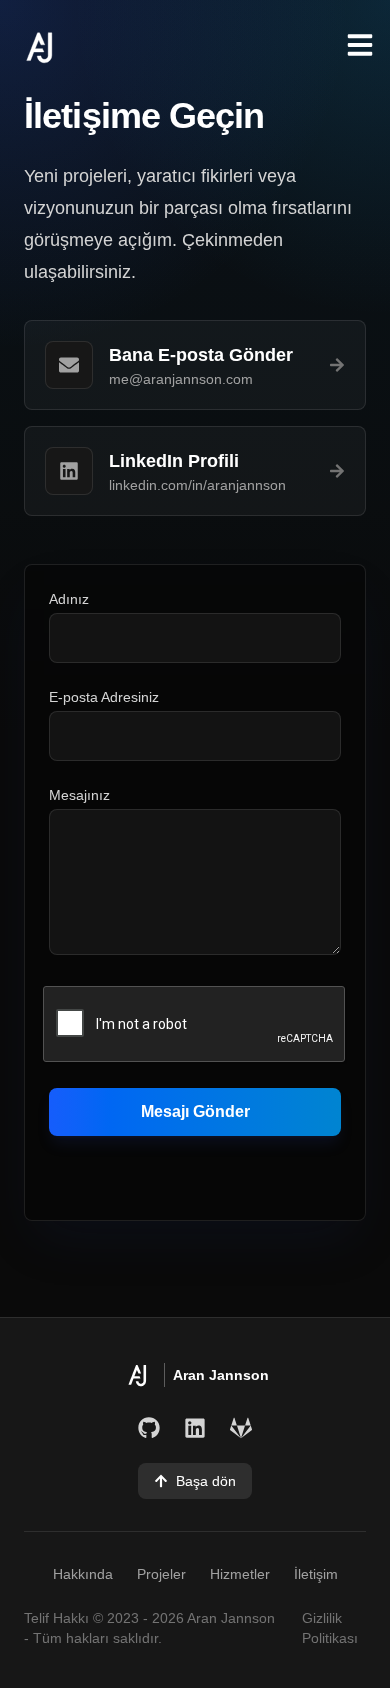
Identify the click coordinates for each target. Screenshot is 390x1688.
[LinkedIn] (195, 1428)
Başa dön (206, 1481)
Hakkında (83, 1574)
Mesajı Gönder (195, 1111)
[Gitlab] (241, 1428)
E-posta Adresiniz (104, 697)
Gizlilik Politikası (330, 1628)
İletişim (316, 1574)
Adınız (69, 599)
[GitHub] (149, 1428)
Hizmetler (240, 1574)
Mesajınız (79, 795)
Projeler (161, 1574)
